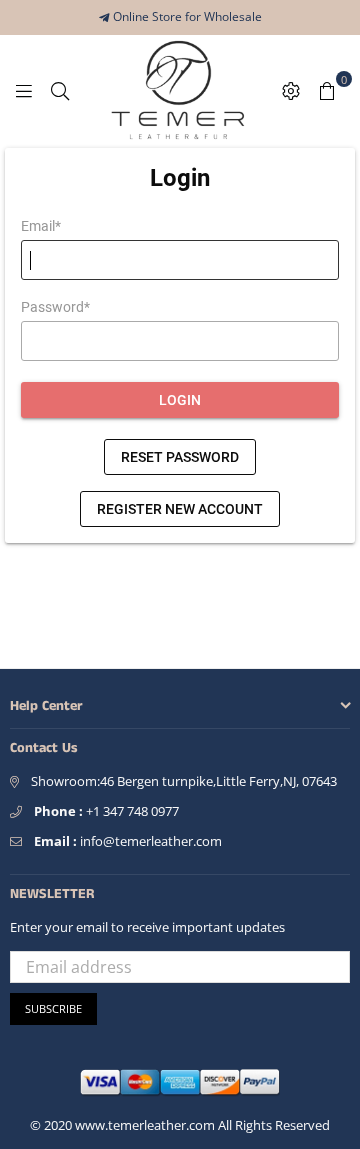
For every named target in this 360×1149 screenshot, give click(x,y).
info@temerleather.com (128, 841)
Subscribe (53, 1008)
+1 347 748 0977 (106, 811)
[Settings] (291, 89)
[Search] (60, 89)
